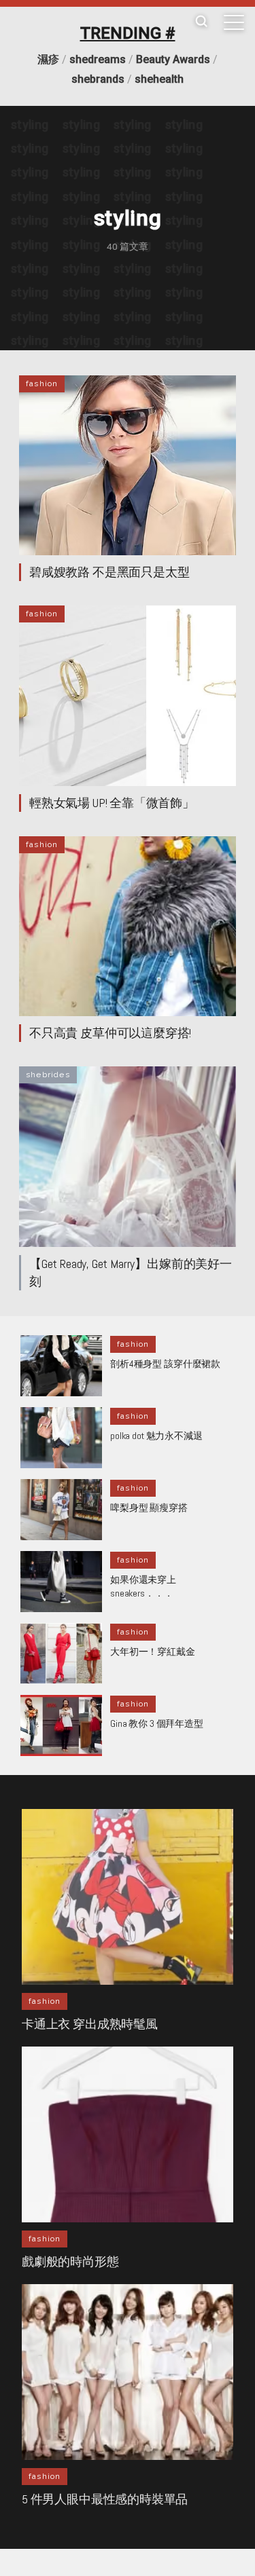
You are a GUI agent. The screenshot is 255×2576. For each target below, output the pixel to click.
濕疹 (48, 59)
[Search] (201, 22)
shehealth (159, 79)
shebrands (98, 79)
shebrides (48, 1075)
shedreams (98, 59)
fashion (42, 384)
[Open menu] (234, 22)
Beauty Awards (173, 59)
